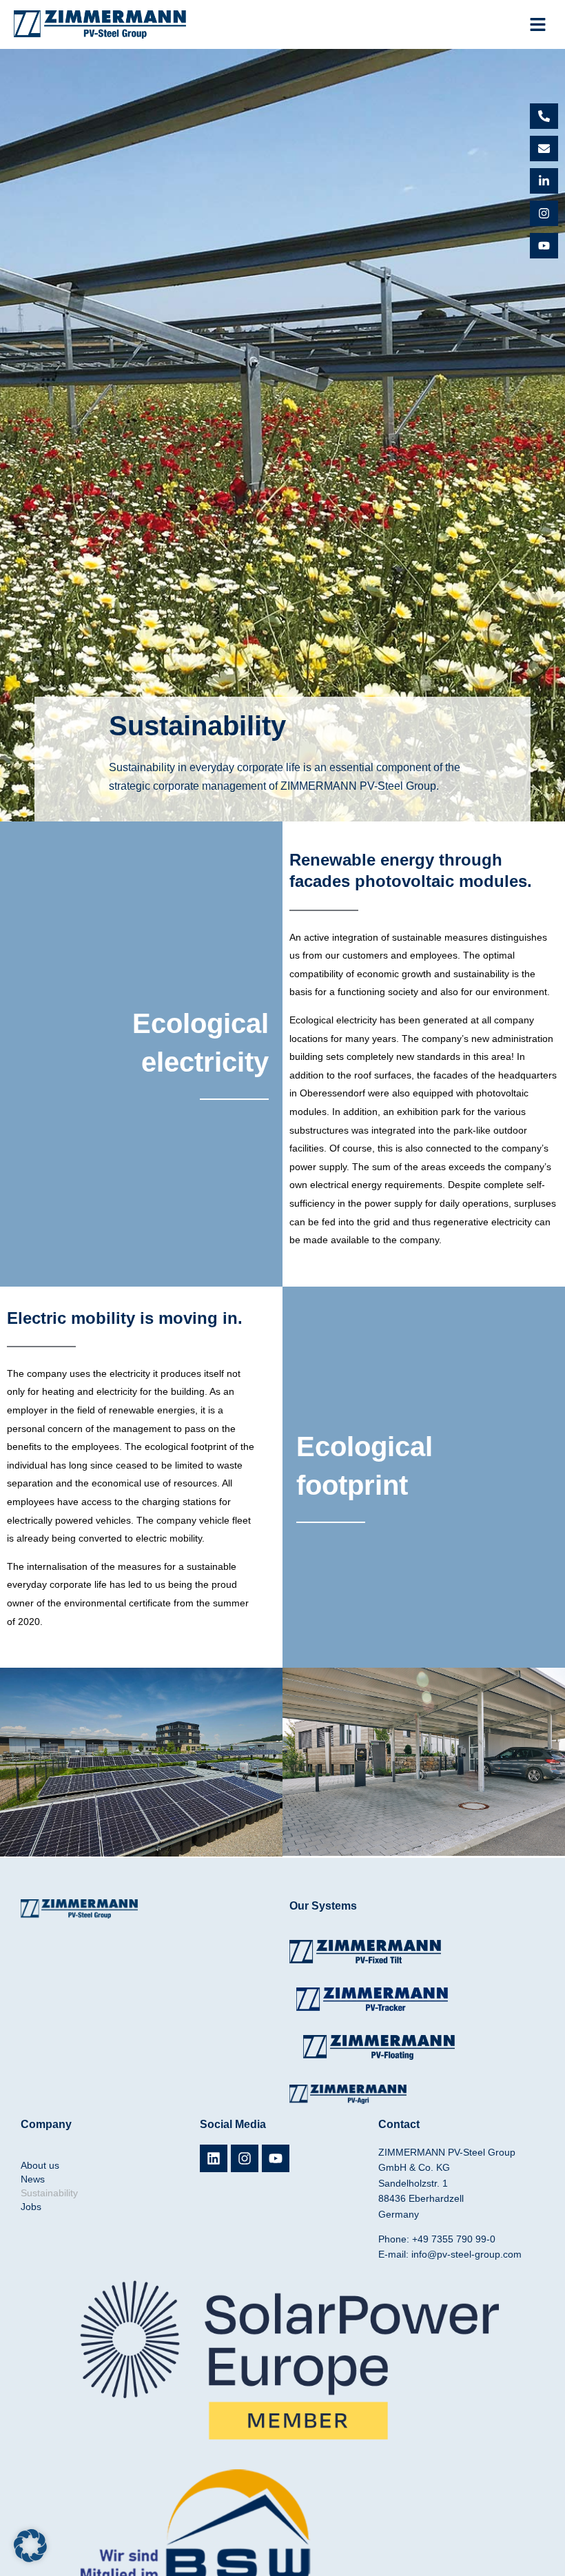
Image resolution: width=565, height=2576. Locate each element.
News (33, 2179)
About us (40, 2165)
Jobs (31, 2207)
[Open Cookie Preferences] (30, 2559)
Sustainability (49, 2193)
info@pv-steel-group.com (466, 2254)
